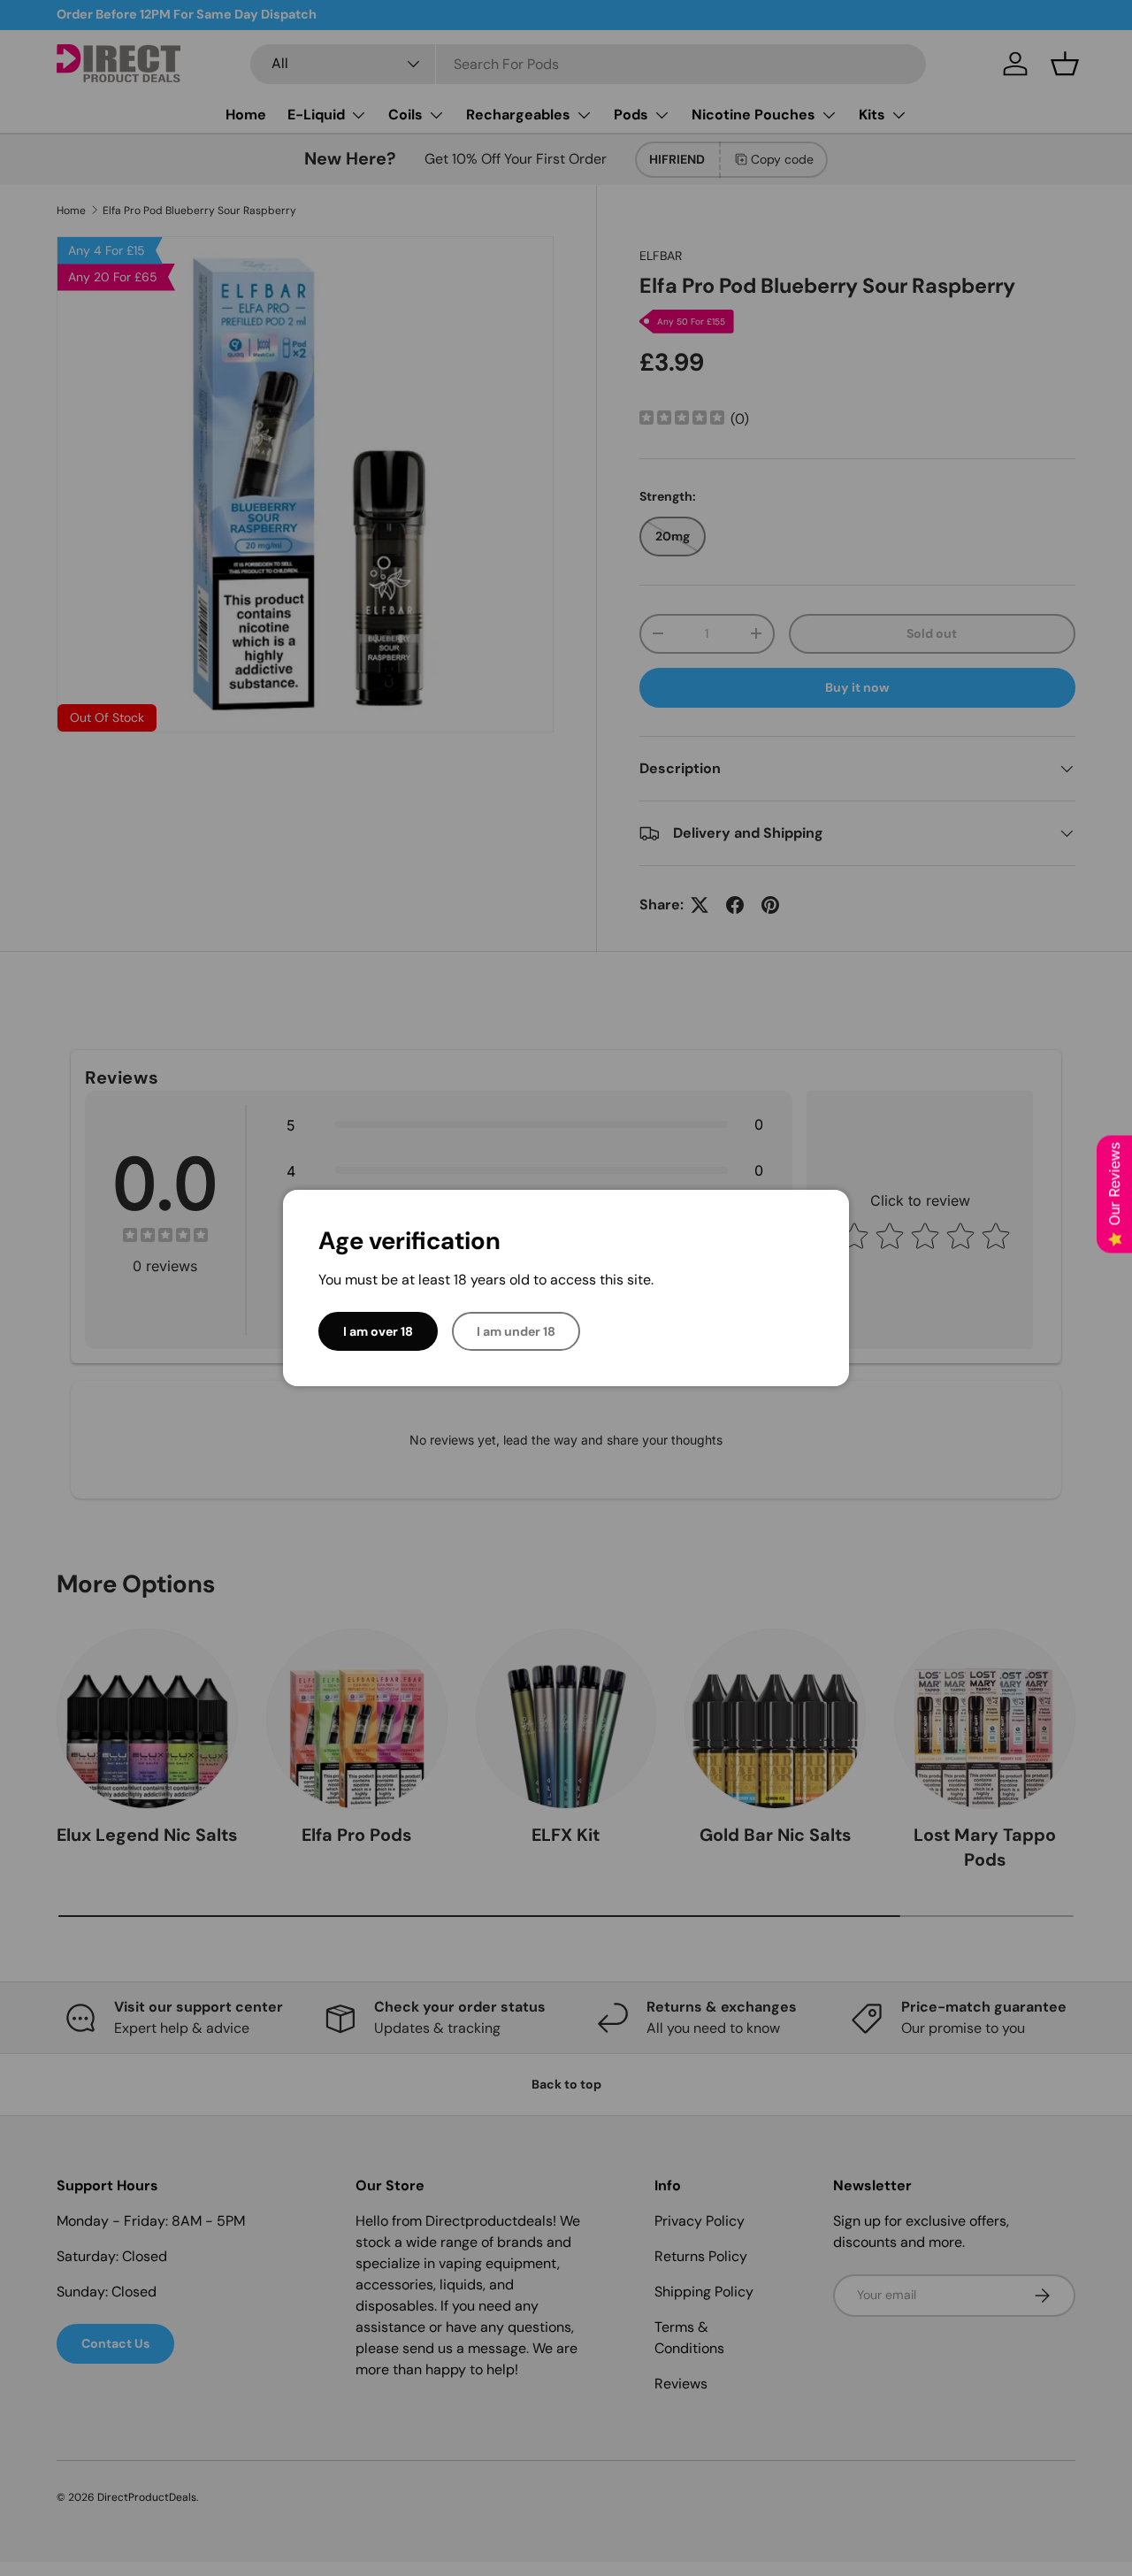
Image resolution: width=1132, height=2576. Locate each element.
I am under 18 (516, 1331)
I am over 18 (378, 1331)
